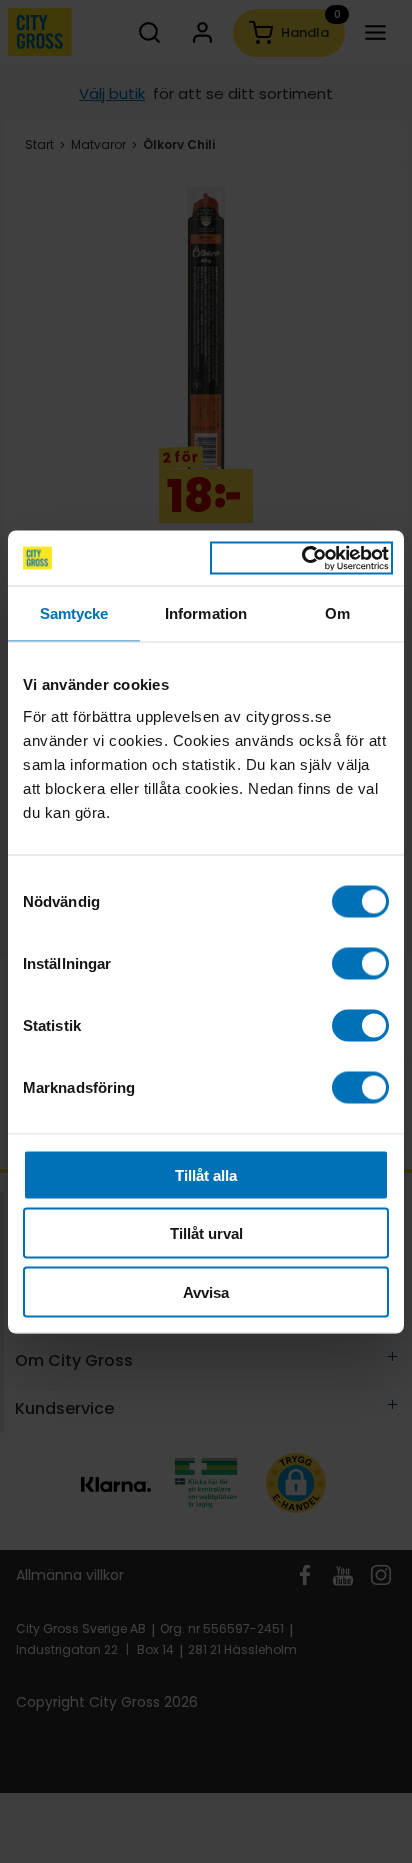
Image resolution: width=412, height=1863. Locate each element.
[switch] (360, 963)
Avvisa (206, 1291)
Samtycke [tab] (74, 613)
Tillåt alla (206, 1174)
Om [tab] (337, 613)
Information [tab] (206, 613)
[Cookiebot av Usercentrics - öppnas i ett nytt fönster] (301, 558)
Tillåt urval (206, 1233)
